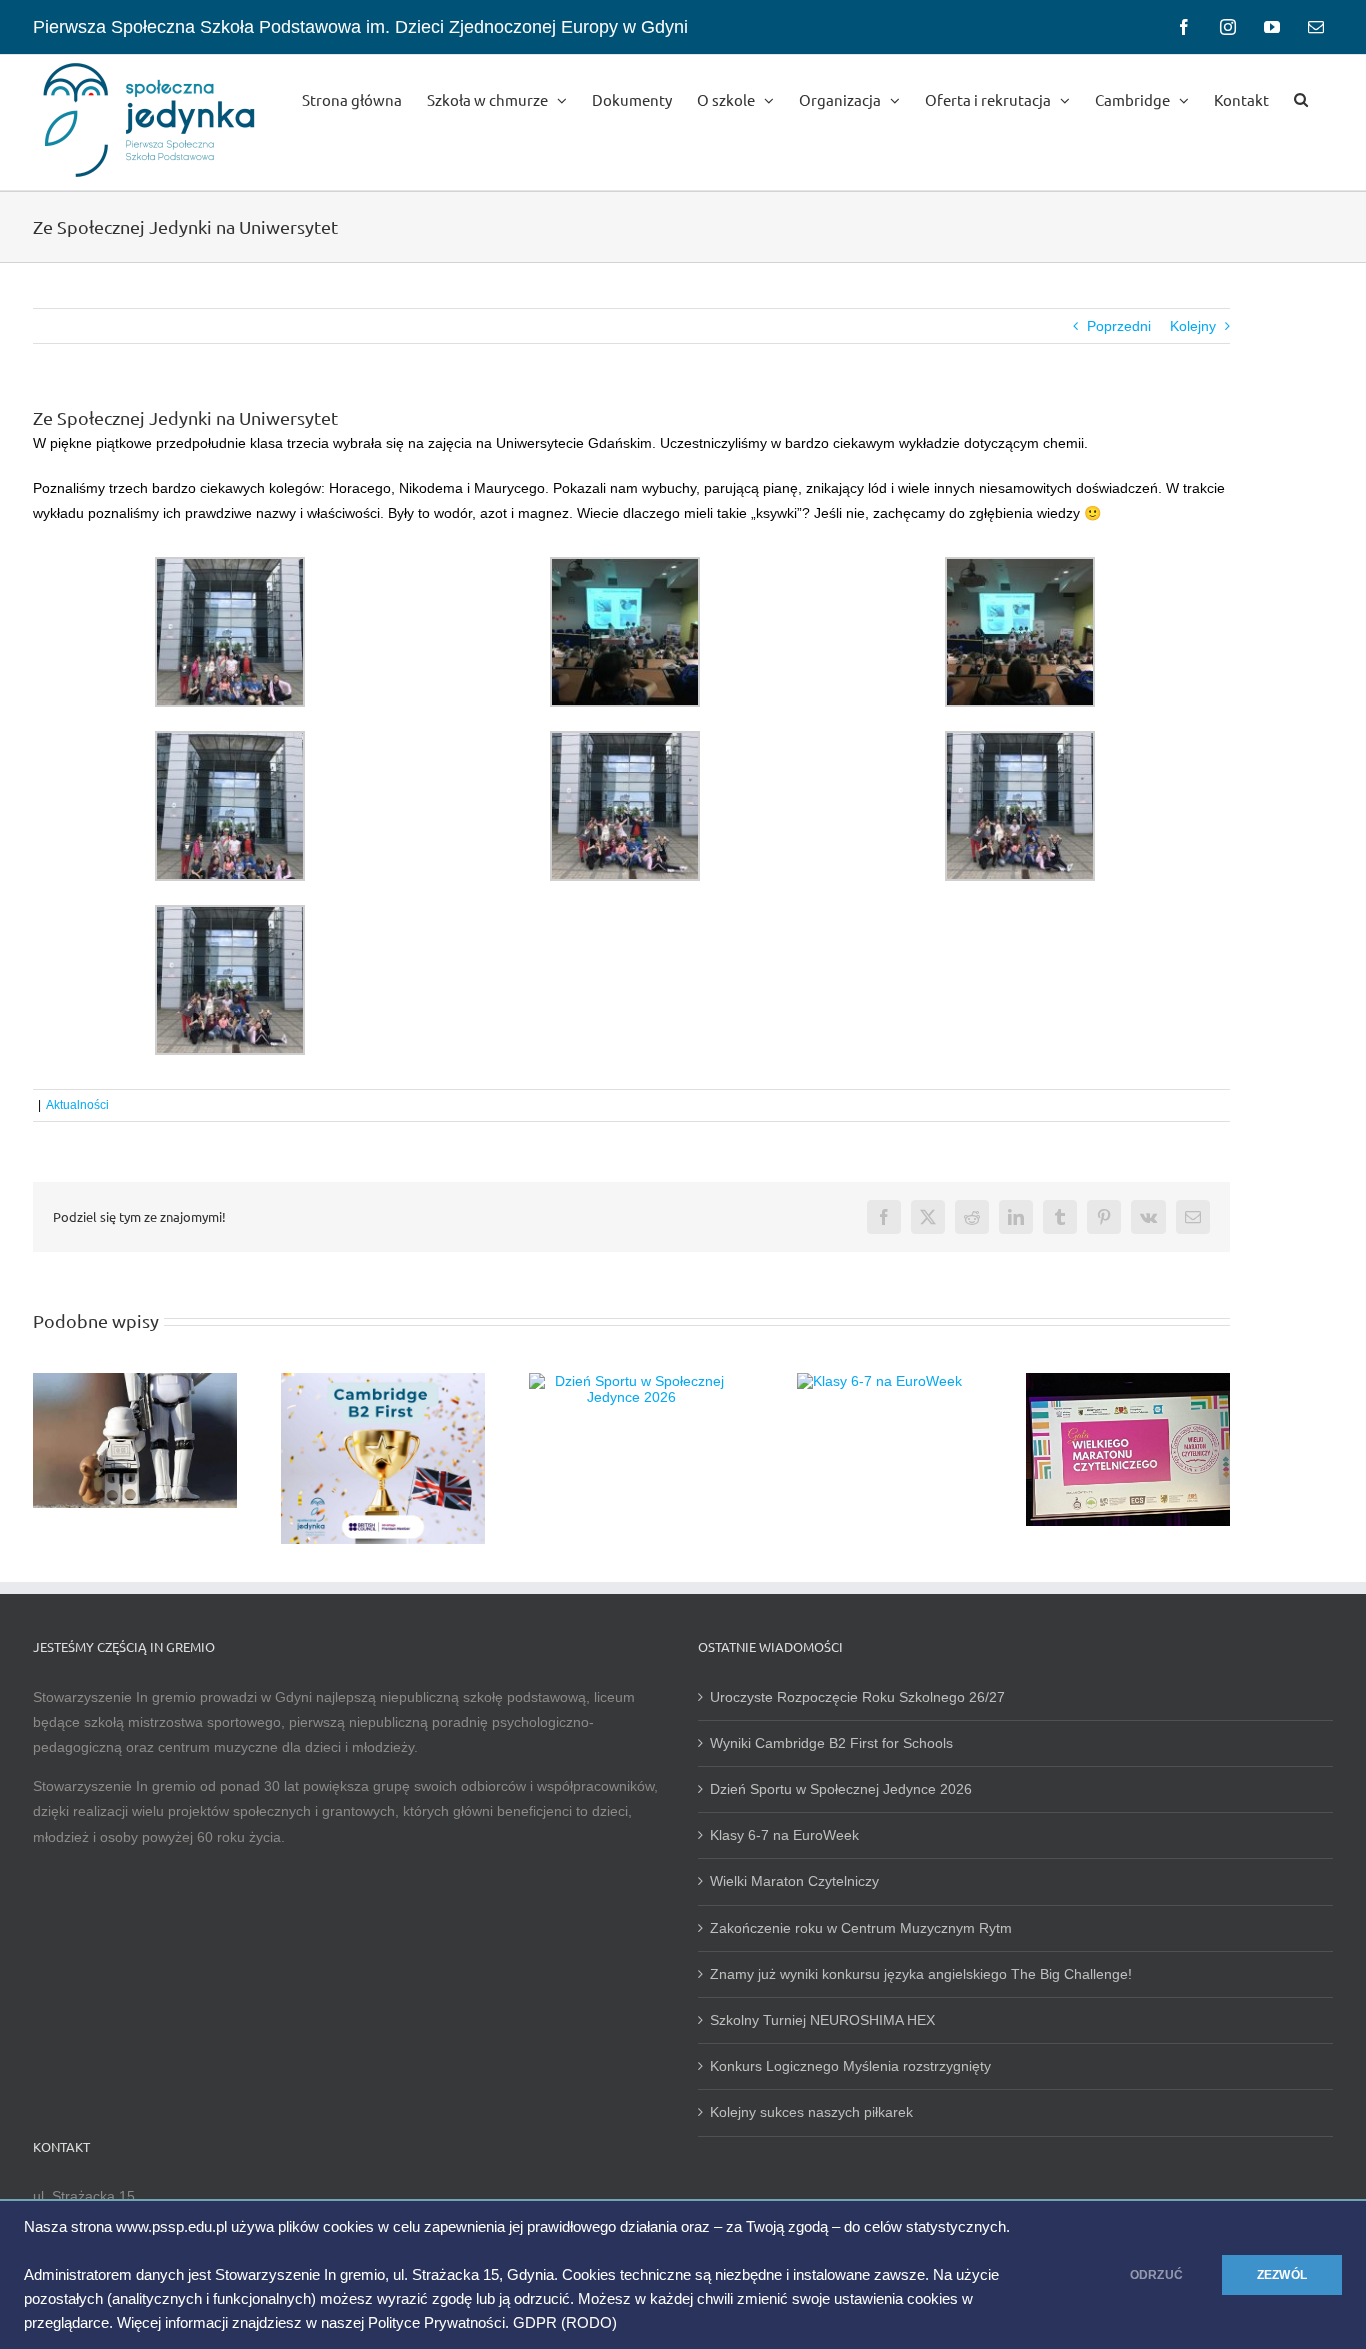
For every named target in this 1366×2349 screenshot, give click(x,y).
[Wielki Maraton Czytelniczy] (1128, 1381)
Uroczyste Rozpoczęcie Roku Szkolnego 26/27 (857, 1697)
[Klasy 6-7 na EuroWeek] (879, 1381)
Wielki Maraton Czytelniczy (794, 1881)
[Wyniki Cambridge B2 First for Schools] (383, 1381)
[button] (1301, 98)
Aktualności (77, 1105)
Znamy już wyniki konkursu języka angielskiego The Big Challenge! (921, 1974)
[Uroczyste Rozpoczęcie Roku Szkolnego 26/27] (135, 1381)
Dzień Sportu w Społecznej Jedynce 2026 (841, 1789)
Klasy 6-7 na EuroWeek (784, 1835)
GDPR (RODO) (565, 2323)
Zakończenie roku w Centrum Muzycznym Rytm (863, 1928)
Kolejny (1193, 326)
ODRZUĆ (1156, 2275)
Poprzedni (1119, 326)
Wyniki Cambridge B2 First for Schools (831, 1743)
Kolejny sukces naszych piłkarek (811, 2112)
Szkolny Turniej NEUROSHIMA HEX (822, 2020)
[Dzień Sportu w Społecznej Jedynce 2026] (631, 1381)
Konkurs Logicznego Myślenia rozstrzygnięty (850, 2066)
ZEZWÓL (1282, 2275)
